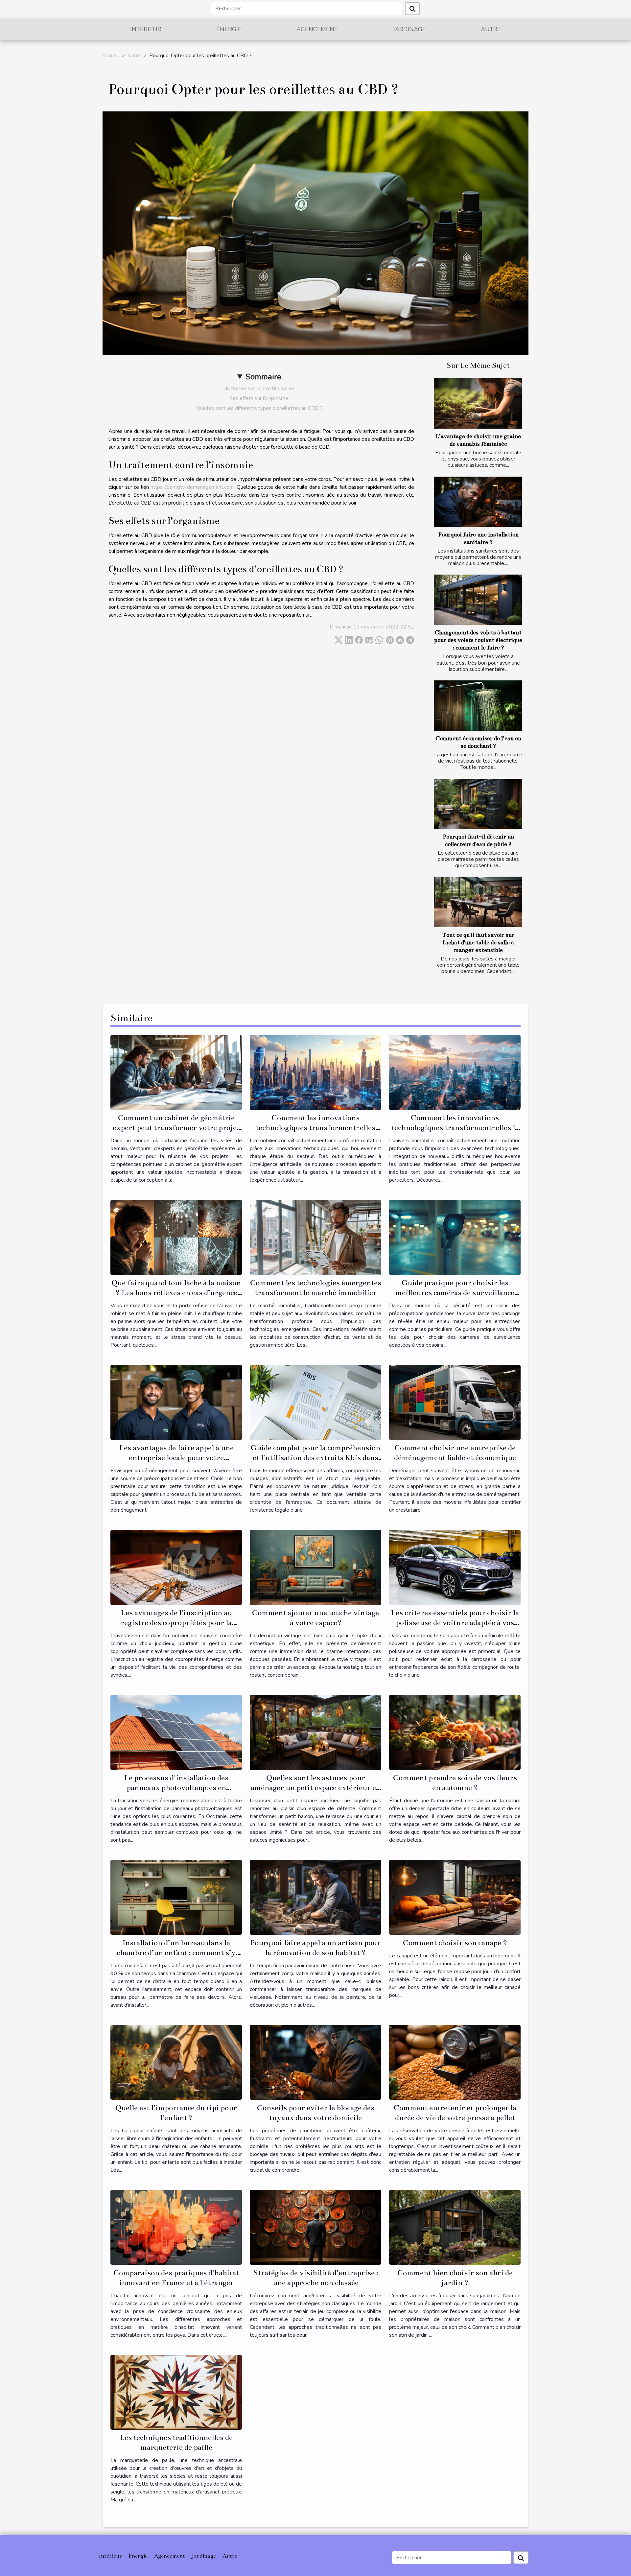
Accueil (111, 56)
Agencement (317, 29)
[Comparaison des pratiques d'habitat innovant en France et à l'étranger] (176, 2227)
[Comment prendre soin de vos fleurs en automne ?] (455, 1732)
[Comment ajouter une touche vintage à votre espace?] (315, 1567)
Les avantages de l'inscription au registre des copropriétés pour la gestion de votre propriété (176, 1623)
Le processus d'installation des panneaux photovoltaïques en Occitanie (176, 1788)
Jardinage (409, 29)
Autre (491, 29)
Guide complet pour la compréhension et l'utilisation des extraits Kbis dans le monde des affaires (315, 1458)
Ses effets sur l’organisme (259, 398)
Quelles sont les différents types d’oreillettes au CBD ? (259, 408)
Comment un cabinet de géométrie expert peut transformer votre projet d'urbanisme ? (176, 1128)
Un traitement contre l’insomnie (259, 389)
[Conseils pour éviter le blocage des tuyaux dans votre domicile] (315, 2062)
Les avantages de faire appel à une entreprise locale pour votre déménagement (176, 1458)
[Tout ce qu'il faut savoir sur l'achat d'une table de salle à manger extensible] (478, 902)
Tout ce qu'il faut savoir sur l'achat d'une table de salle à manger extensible (478, 943)
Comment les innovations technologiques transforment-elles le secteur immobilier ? (455, 1128)
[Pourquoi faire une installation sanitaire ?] (478, 502)
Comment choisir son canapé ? (455, 1943)
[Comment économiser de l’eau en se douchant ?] (478, 706)
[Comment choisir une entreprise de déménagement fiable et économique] (455, 1402)
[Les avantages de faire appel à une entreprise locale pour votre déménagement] (176, 1402)
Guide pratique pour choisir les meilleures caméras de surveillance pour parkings (455, 1293)
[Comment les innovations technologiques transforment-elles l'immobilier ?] (315, 1072)
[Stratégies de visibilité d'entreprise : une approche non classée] (315, 2227)
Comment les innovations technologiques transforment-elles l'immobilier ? (315, 1128)
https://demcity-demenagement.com (192, 487)
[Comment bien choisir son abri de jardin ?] (455, 2227)
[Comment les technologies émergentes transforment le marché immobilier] (315, 1237)
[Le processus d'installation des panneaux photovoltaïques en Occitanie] (176, 1732)
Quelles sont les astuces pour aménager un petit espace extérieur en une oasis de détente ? (316, 1788)
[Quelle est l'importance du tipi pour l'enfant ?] (176, 2062)
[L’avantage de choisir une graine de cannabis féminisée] (478, 403)
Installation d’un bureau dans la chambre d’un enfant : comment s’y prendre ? (176, 1953)
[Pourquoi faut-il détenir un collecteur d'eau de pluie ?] (478, 804)
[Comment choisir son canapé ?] (455, 1897)
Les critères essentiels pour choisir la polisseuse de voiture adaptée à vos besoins (455, 1623)
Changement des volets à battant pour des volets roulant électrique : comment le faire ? (478, 640)
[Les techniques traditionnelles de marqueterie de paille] (176, 2392)
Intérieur (146, 29)
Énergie (229, 29)
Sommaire (263, 377)
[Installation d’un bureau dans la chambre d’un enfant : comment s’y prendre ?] (176, 1897)
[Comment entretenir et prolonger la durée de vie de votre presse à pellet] (455, 2062)
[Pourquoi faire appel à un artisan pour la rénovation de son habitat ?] (315, 1897)
